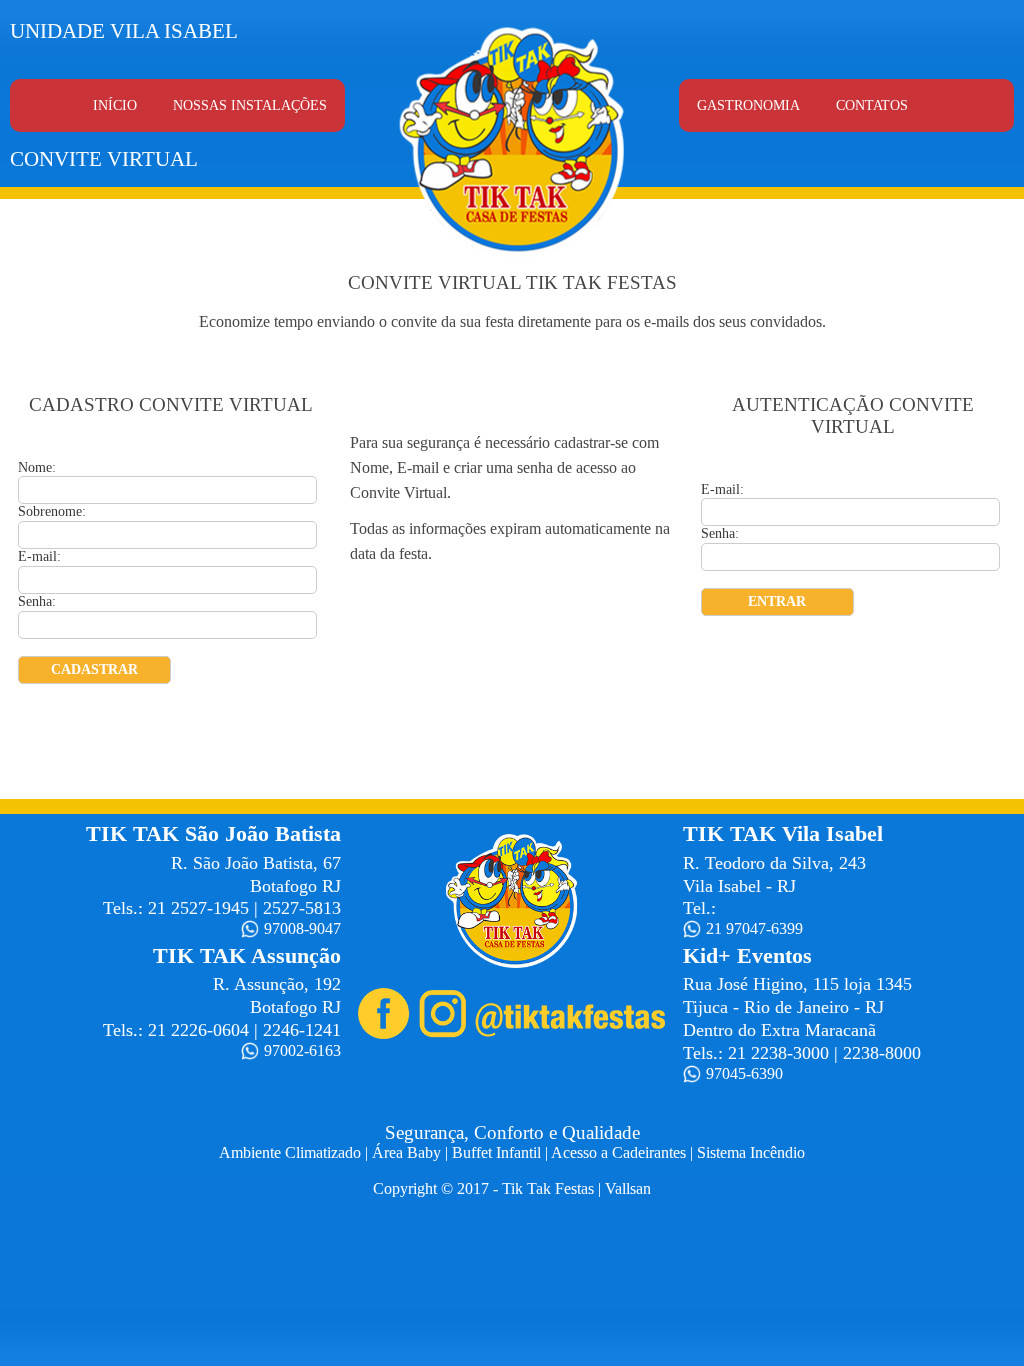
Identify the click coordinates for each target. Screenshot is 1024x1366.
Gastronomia (748, 105)
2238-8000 (882, 1053)
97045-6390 (744, 1073)
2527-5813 (302, 908)
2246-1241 (302, 1030)
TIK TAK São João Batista (213, 833)
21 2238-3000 (778, 1053)
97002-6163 (302, 1050)
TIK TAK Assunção (247, 955)
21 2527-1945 (198, 908)
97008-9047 (302, 928)
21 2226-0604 (198, 1030)
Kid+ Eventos (747, 955)
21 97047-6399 (754, 928)
